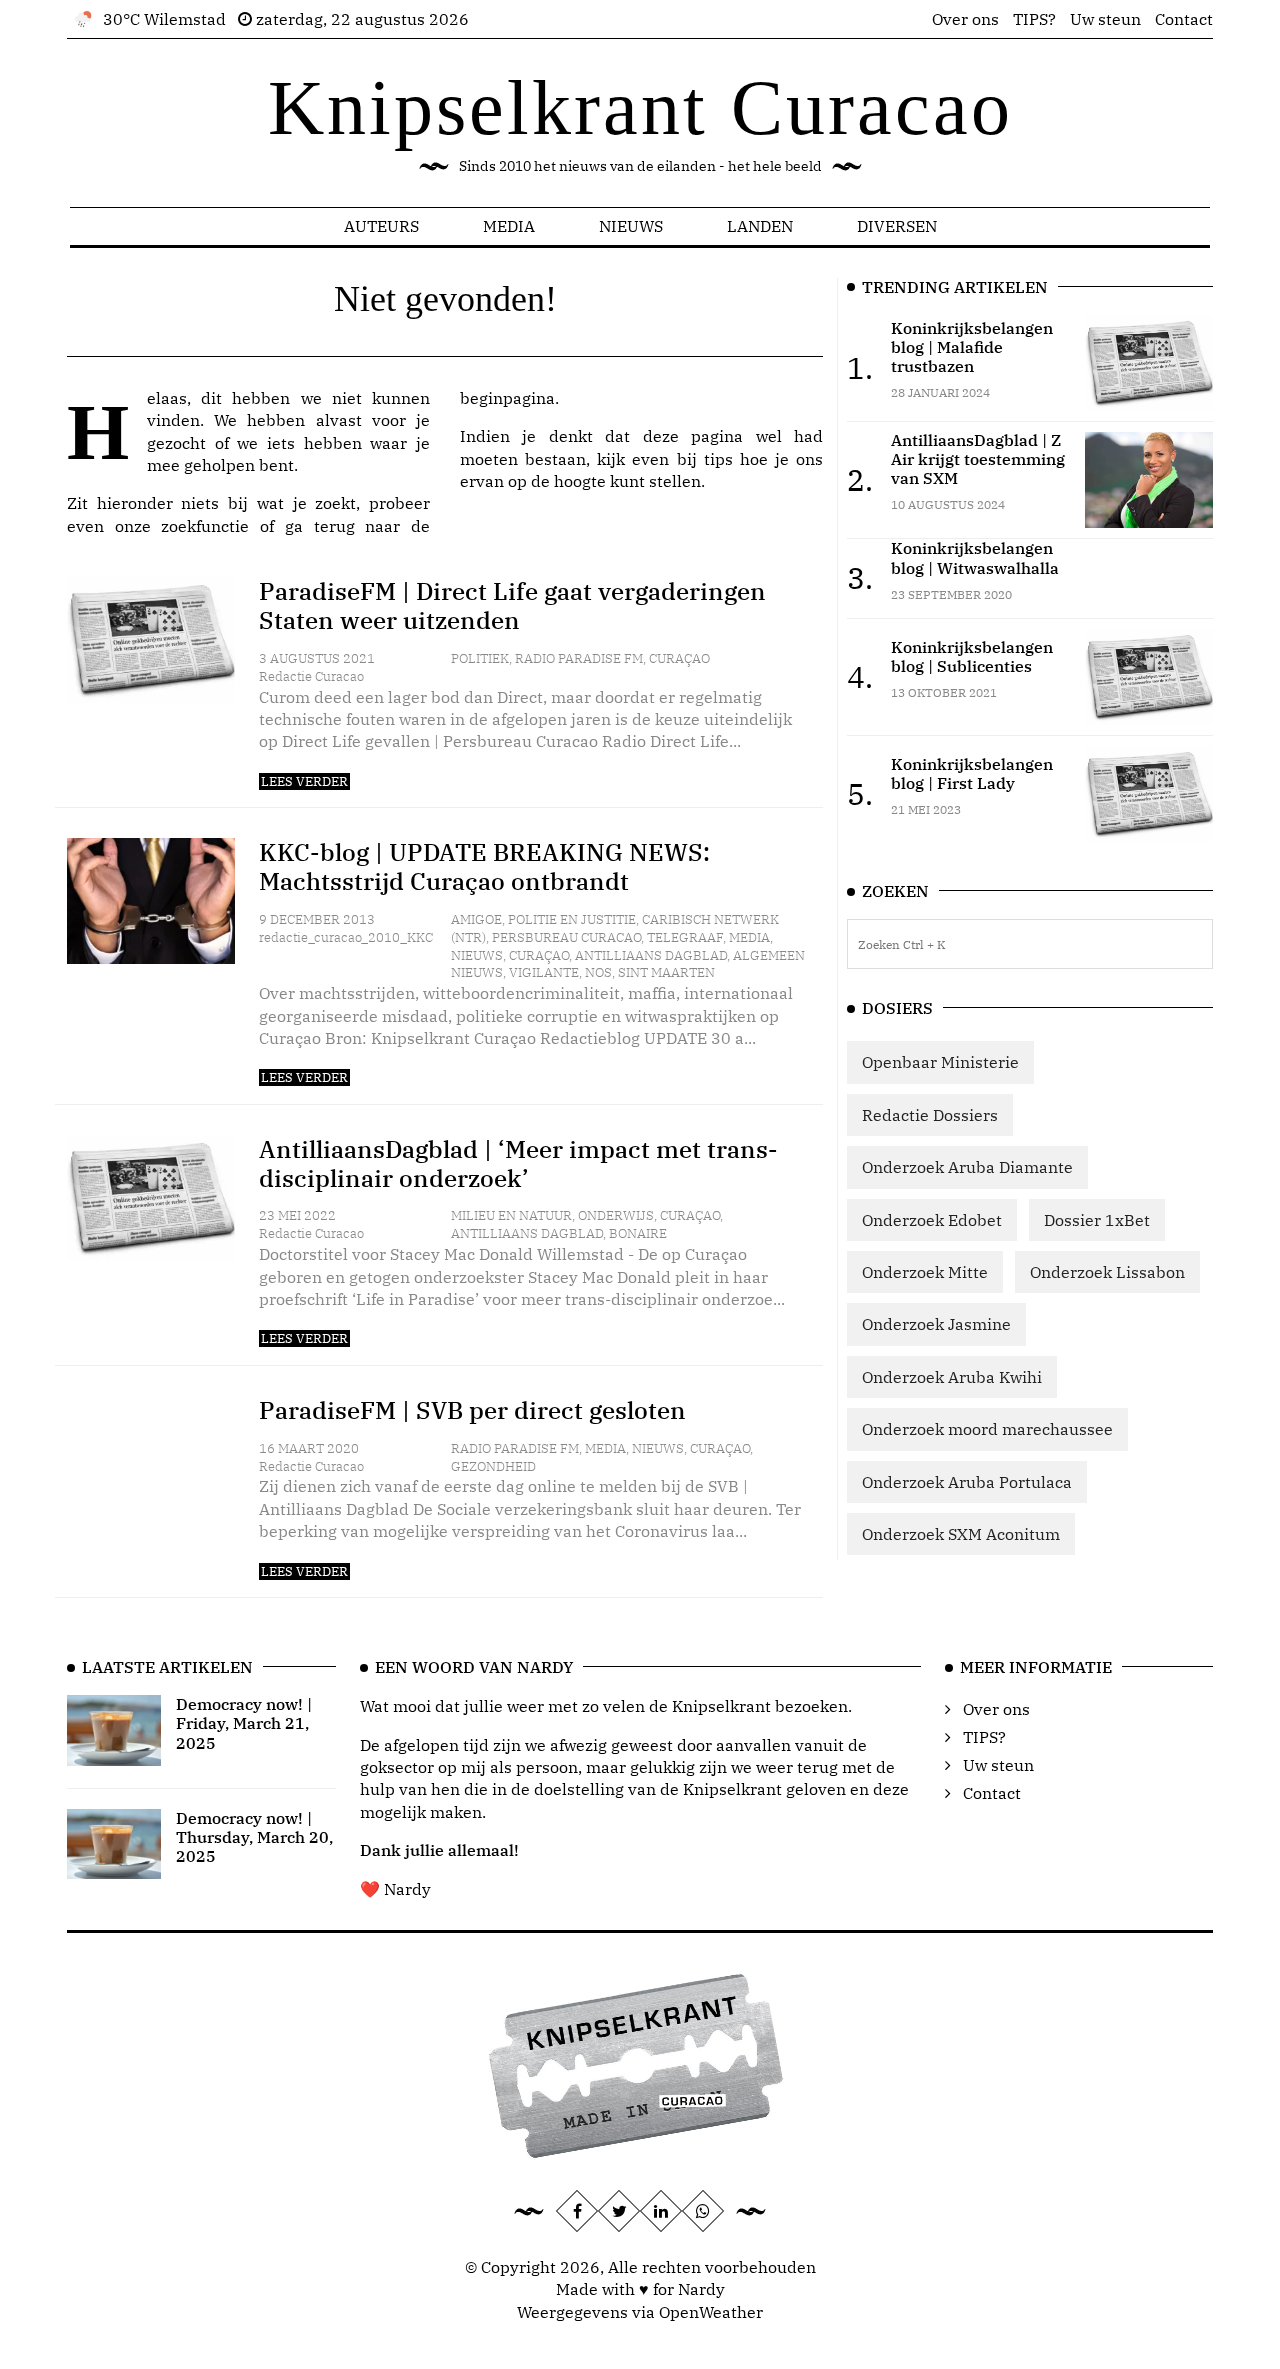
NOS (598, 972)
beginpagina (507, 398)
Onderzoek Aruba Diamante (967, 1167)
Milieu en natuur (511, 1215)
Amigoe (476, 919)
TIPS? (1034, 19)
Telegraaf (685, 937)
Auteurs (381, 226)
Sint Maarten (666, 972)
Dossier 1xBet (1097, 1220)
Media (509, 226)
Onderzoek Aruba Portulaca (967, 1482)
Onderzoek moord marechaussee (987, 1429)
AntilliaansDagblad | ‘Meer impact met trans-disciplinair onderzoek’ (518, 1163)
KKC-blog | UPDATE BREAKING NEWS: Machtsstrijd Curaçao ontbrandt (484, 866)
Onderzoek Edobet (932, 1220)
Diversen (897, 226)
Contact (1184, 19)
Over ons (965, 19)
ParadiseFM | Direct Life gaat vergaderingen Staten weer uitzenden (512, 605)
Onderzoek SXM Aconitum (961, 1534)
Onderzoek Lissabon (1107, 1272)
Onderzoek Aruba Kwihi (952, 1377)
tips (718, 459)
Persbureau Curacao (566, 937)
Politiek (480, 658)
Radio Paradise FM (579, 658)
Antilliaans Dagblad (651, 955)
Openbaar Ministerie (940, 1062)
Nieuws (631, 226)
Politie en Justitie (572, 919)
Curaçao (679, 658)
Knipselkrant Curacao (640, 107)
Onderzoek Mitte (925, 1272)
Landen (760, 226)
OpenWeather (711, 2312)
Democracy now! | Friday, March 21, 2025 (244, 1723)
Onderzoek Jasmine (936, 1324)
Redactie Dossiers (930, 1115)
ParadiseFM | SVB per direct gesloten (472, 1410)
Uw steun (1105, 19)
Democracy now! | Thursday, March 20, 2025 (254, 1837)
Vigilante (544, 972)
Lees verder (304, 781)
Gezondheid (493, 1466)
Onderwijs (616, 1215)
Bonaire (638, 1233)
